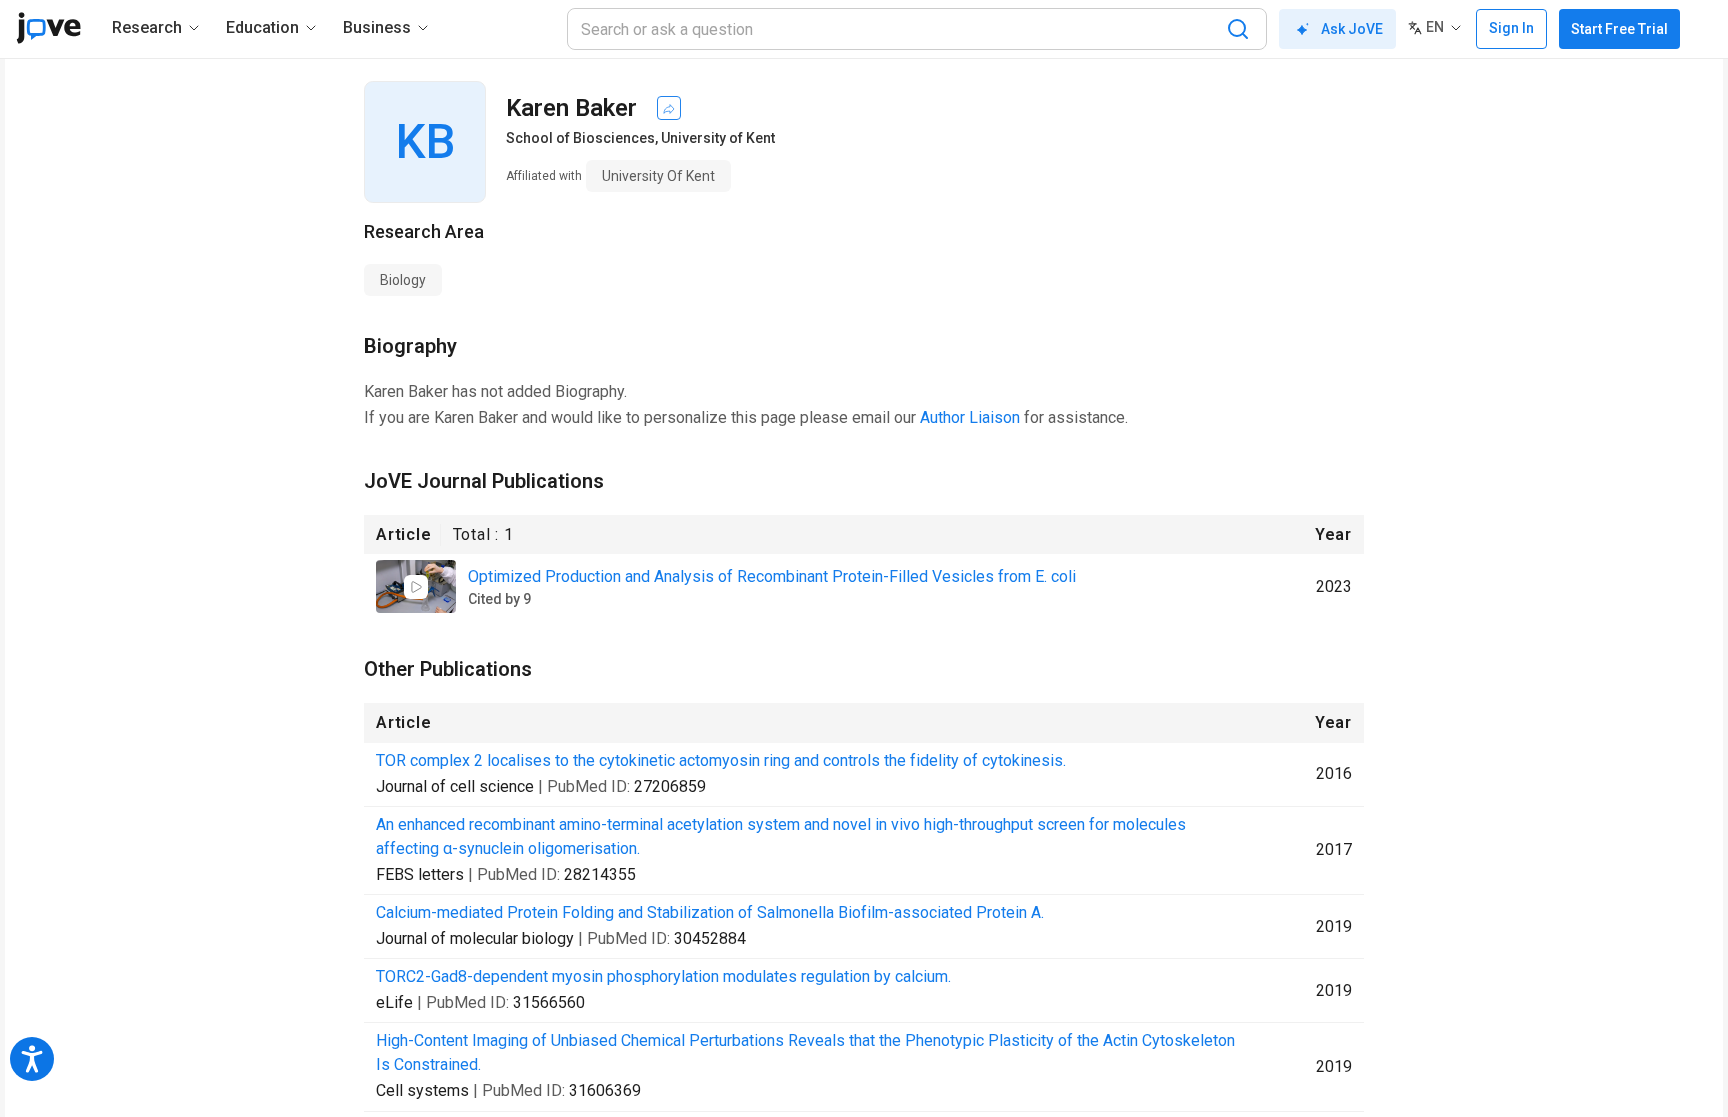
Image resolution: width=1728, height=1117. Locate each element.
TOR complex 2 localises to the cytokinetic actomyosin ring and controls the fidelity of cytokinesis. (721, 760)
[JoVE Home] (48, 28)
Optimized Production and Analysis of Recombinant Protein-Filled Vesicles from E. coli (772, 576)
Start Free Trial (1619, 29)
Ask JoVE (1352, 29)
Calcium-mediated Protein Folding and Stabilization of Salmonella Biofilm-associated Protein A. (710, 912)
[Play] (416, 587)
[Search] (1238, 29)
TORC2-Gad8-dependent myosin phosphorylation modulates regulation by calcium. (663, 976)
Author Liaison (970, 417)
